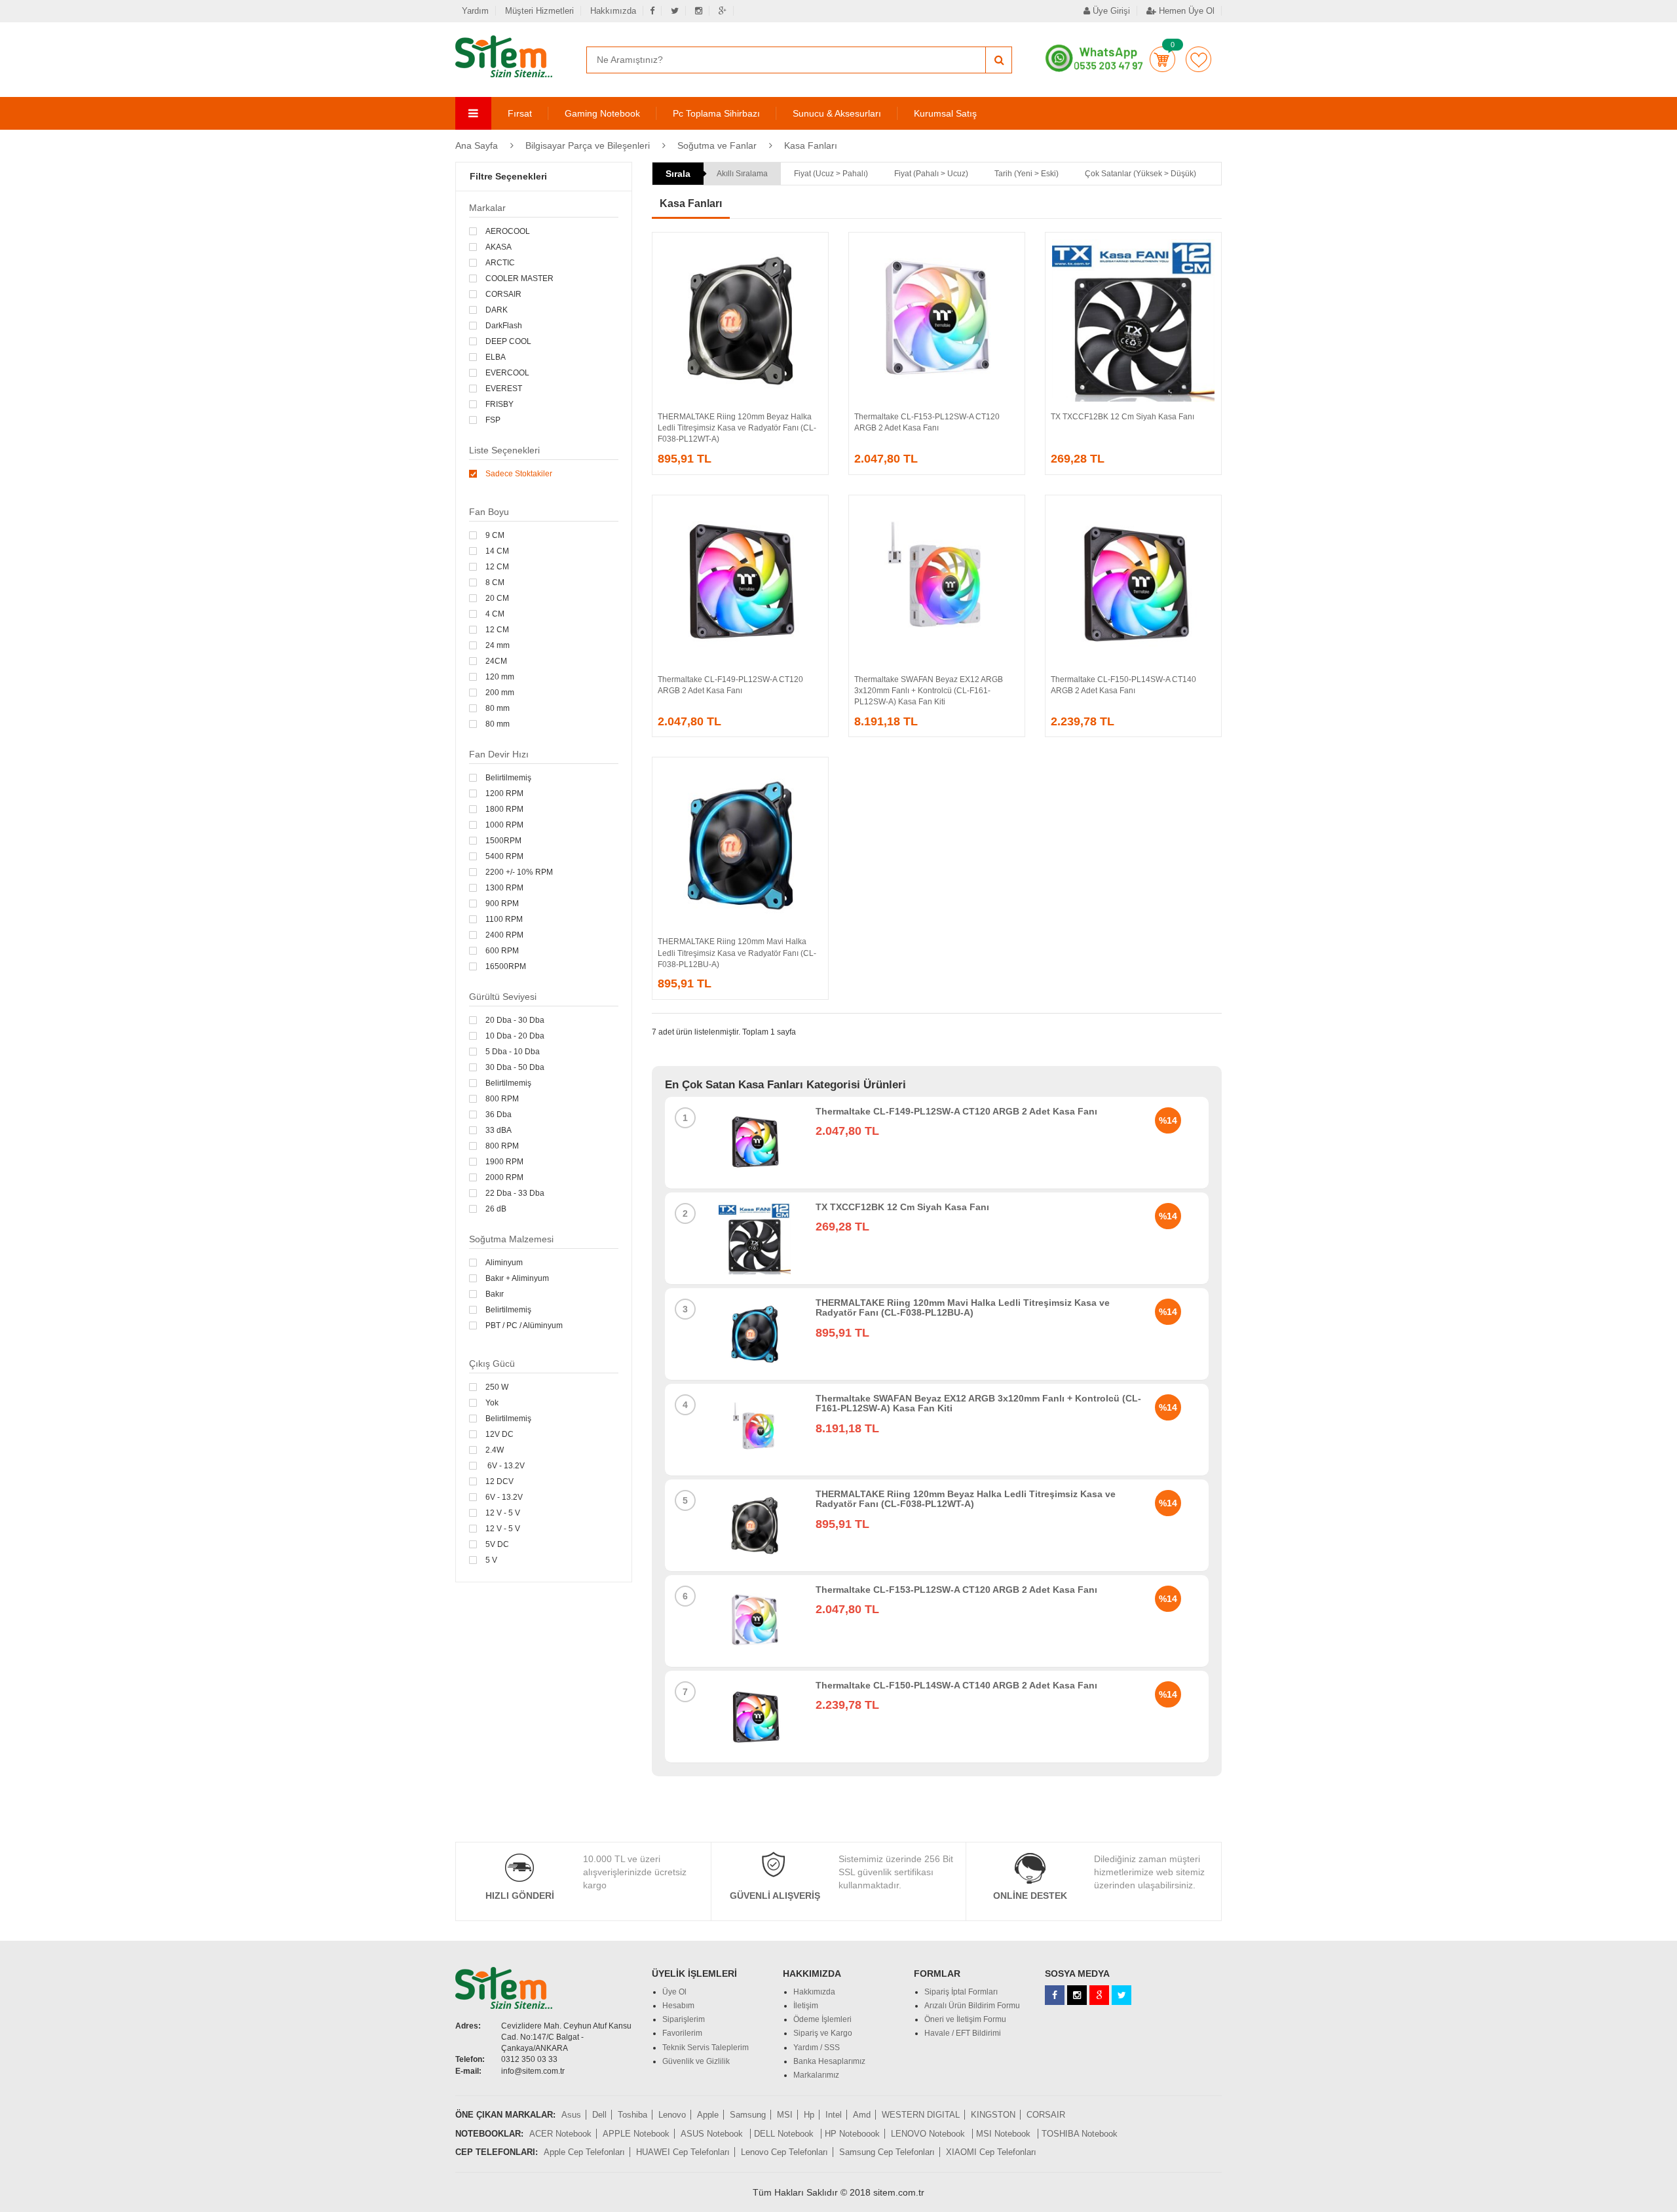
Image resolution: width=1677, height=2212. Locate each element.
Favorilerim (1198, 59)
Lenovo (672, 2115)
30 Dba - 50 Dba (515, 1067)
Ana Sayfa (477, 145)
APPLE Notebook (636, 2134)
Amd (862, 2115)
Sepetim (1162, 59)
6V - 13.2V (505, 1466)
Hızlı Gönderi (520, 1896)
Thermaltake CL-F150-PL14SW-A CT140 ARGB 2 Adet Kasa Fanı (956, 1685)
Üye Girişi (1110, 11)
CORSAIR (503, 294)
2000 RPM (504, 1177)
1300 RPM (504, 888)
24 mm (498, 645)
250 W (497, 1387)
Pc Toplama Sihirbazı (716, 113)
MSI (785, 2115)
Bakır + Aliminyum (517, 1278)
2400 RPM (504, 935)
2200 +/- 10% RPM (519, 872)
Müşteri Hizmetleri (539, 11)
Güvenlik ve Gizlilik (696, 2061)
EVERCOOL (507, 373)
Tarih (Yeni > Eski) (1027, 174)
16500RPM (506, 966)
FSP (493, 420)
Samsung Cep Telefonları (887, 2152)
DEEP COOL (508, 341)
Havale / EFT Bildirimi (963, 2033)
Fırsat (520, 113)
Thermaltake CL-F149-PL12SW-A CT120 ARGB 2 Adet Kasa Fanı (956, 1111)
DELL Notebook (785, 2134)
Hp (809, 2115)
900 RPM (502, 904)
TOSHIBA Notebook (1080, 2134)
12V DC (499, 1434)
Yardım (475, 11)
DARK (497, 310)
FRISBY (499, 404)
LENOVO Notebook (929, 2134)
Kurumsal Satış (945, 113)
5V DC (497, 1544)
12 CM (497, 567)
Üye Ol (674, 1992)
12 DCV (499, 1481)
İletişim (806, 2006)
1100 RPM (504, 919)
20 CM (497, 598)
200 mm (500, 693)
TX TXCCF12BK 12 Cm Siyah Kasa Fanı (1122, 417)
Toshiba (632, 2115)
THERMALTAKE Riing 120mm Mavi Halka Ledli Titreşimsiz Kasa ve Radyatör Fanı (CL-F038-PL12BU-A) (737, 953)
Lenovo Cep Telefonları (784, 2152)
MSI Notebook (1005, 2134)
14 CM (497, 551)
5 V (491, 1560)
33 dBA (499, 1130)
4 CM (495, 614)
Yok (492, 1403)
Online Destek (1030, 1896)
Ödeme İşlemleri (822, 2019)
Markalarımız (816, 2075)
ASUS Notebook (713, 2134)
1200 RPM (504, 793)
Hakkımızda (613, 11)
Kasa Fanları (811, 145)
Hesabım (678, 2006)
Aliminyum (504, 1263)
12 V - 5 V (503, 1513)
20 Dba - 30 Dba (515, 1020)
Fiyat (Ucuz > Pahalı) (831, 174)
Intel (834, 2115)
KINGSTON (993, 2115)
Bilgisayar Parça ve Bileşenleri (588, 145)
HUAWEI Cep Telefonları (683, 2152)
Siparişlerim (684, 2019)
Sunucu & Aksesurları (837, 113)
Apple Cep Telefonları (584, 2152)
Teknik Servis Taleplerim (706, 2048)
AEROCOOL (508, 231)
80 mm (498, 708)
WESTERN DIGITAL (921, 2115)
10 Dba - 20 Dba (515, 1036)
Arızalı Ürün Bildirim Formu (972, 2006)
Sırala (678, 174)
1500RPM (503, 841)
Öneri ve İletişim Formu (965, 2019)
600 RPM (502, 951)
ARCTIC (500, 263)
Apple (708, 2115)
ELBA (496, 357)
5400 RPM (504, 856)
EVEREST (504, 389)
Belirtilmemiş (508, 778)
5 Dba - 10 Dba (513, 1052)
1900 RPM (504, 1162)
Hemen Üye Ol (1185, 11)
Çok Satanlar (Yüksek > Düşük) (1140, 174)
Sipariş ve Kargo (823, 2033)
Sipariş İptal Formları (961, 1992)
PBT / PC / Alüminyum (524, 1325)
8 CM (495, 582)
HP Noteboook (852, 2134)
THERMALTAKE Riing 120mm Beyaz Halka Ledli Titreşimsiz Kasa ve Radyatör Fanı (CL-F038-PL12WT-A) (737, 428)
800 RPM (502, 1099)
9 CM (495, 535)
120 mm (500, 677)
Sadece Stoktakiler (519, 474)
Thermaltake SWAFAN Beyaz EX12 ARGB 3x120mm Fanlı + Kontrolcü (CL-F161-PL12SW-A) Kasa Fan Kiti (929, 691)
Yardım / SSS (817, 2048)
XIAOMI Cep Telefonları (991, 2152)
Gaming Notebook (602, 113)
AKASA (499, 247)
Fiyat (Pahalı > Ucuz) (931, 174)
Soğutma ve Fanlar (717, 145)
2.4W (495, 1450)
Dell (599, 2115)
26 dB (496, 1209)
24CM (496, 661)
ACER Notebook (560, 2134)
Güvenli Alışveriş (775, 1896)
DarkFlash (504, 326)
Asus (571, 2115)
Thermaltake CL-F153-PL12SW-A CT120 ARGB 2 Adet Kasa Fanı (956, 1590)
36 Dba (499, 1115)
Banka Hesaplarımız (829, 2061)
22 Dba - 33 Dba (515, 1193)
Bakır (495, 1294)
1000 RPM (504, 825)
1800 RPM (504, 809)
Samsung (748, 2115)
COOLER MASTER (519, 278)
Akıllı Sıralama (742, 174)
